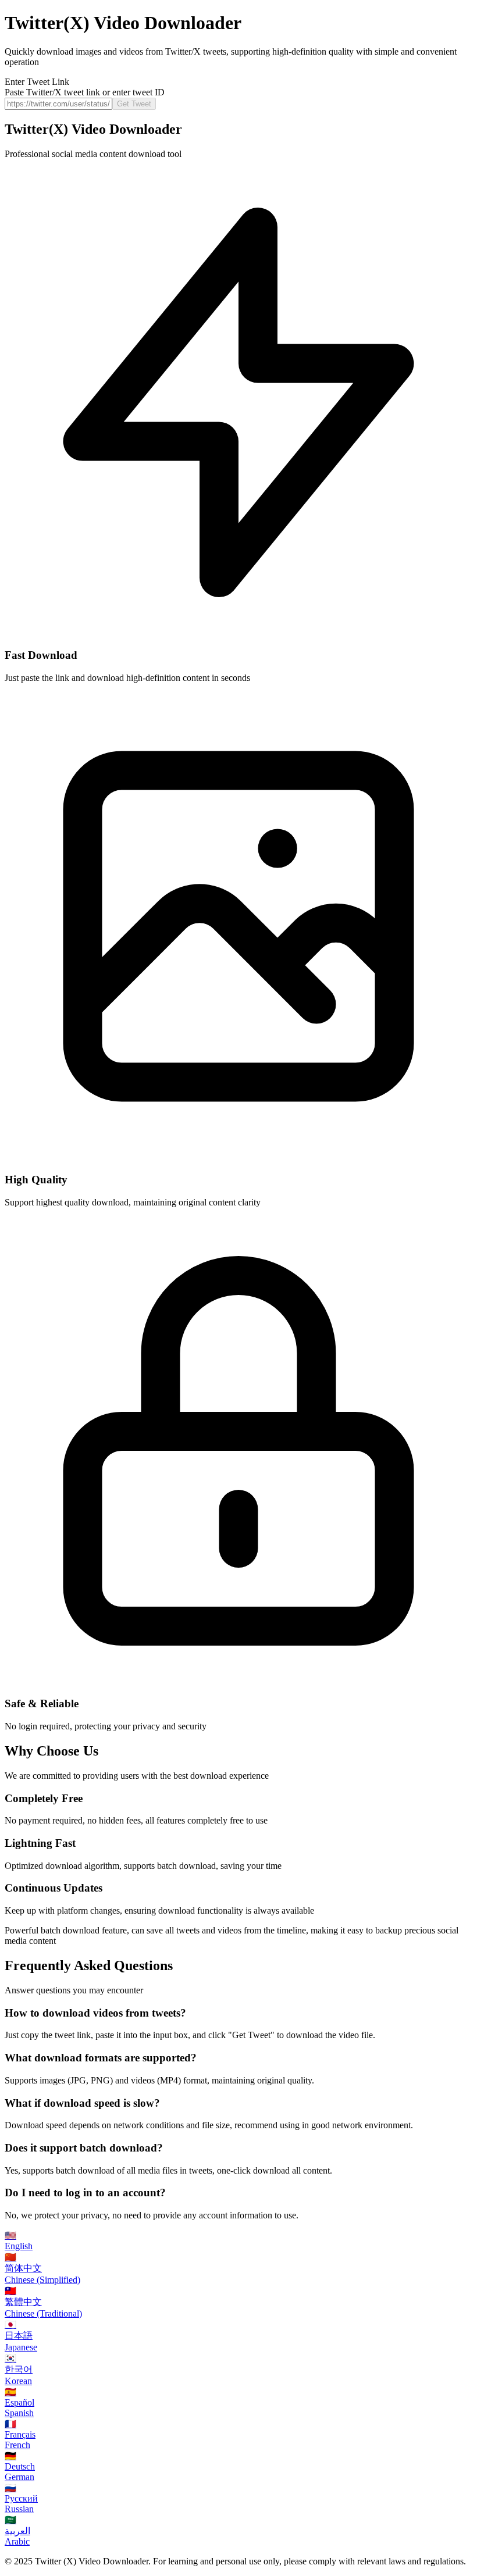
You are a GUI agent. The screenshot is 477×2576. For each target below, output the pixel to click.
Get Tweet (134, 104)
